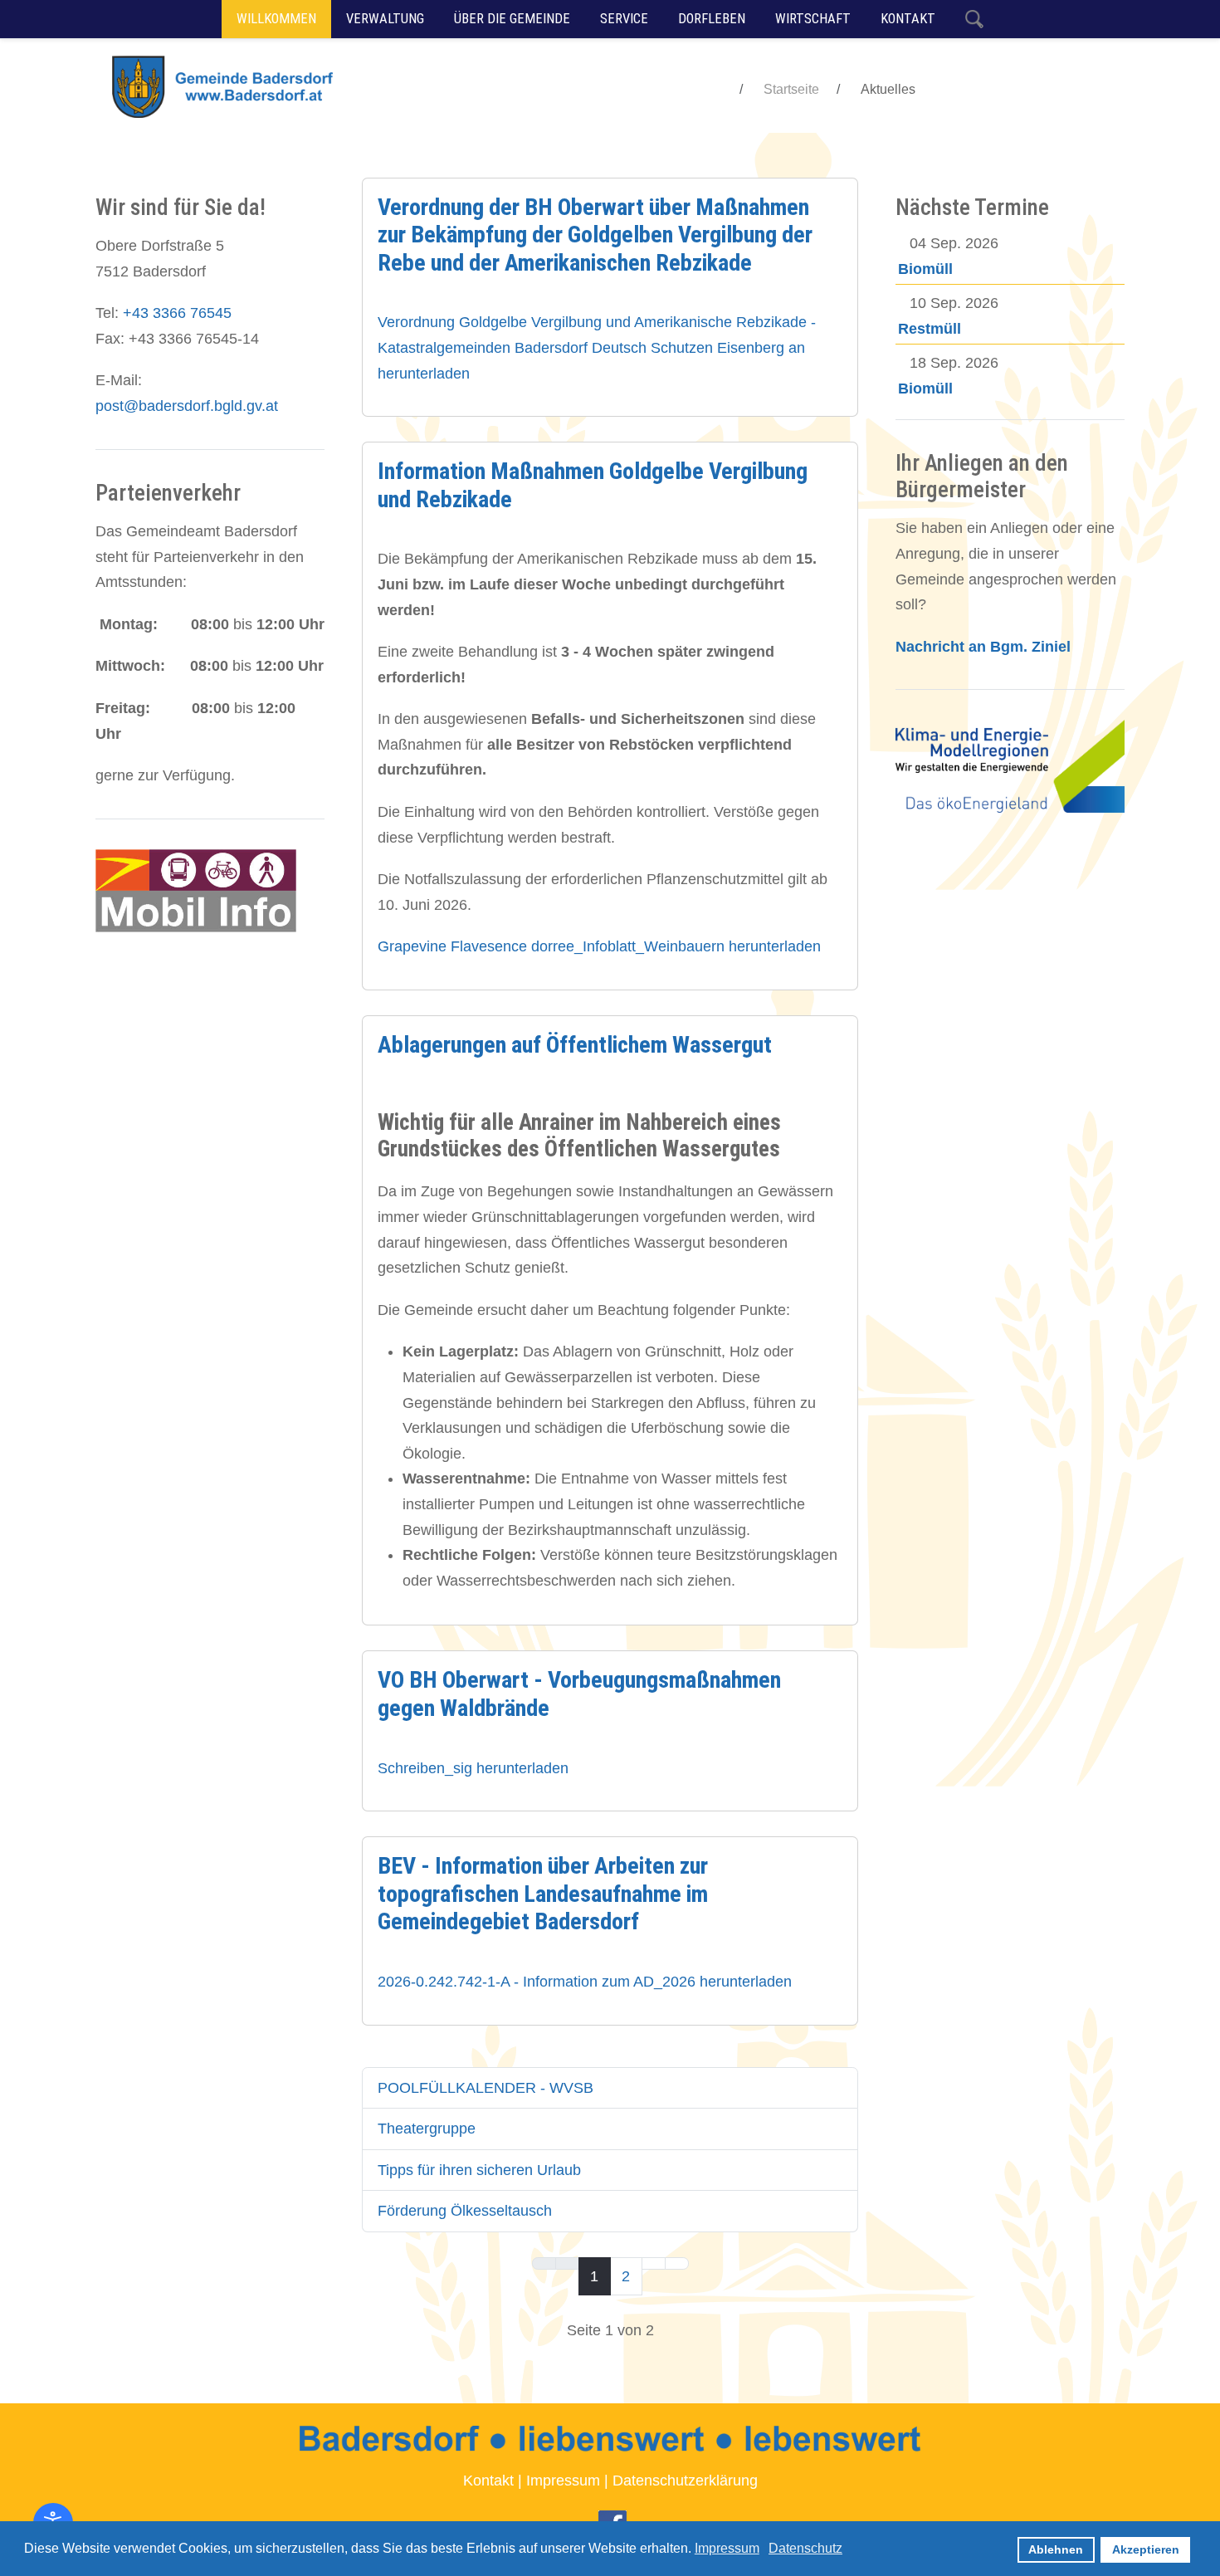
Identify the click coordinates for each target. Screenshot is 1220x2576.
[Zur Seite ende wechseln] (677, 2264)
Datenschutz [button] (805, 2548)
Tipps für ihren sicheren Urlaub (479, 2170)
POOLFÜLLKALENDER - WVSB (486, 2088)
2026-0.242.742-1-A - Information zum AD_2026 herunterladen (585, 1982)
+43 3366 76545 (177, 313)
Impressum (563, 2481)
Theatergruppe (427, 2129)
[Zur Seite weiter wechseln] (654, 2264)
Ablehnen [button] (1056, 2549)
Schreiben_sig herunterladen (473, 1768)
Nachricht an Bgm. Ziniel (983, 647)
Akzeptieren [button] (1146, 2549)
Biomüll (925, 269)
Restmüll (930, 329)
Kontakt (488, 2481)
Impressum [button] (727, 2548)
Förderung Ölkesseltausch (465, 2211)
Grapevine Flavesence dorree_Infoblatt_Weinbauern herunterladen (599, 946)
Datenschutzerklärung (685, 2481)
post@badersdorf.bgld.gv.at (187, 406)
